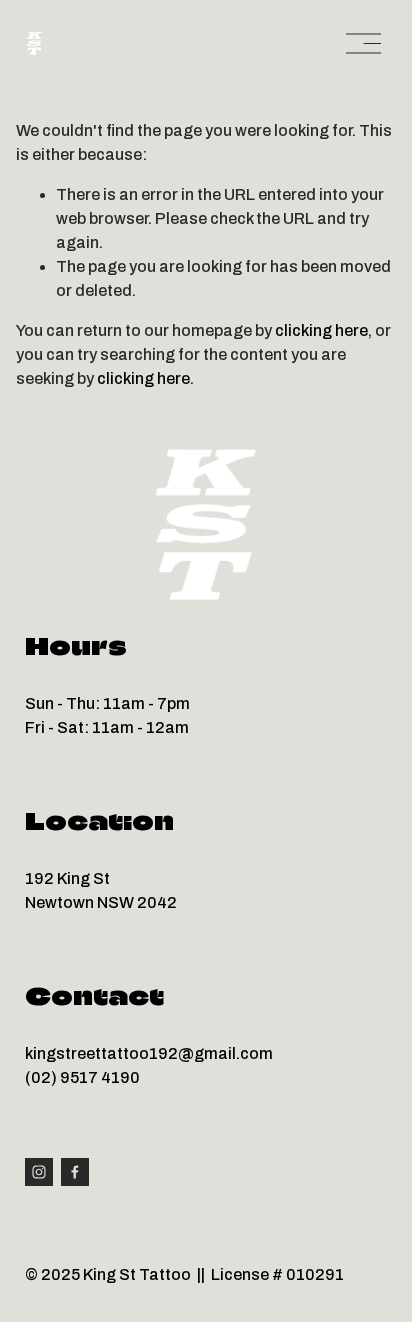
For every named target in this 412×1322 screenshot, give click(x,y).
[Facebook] (75, 1172)
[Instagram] (39, 1172)
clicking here (321, 330)
